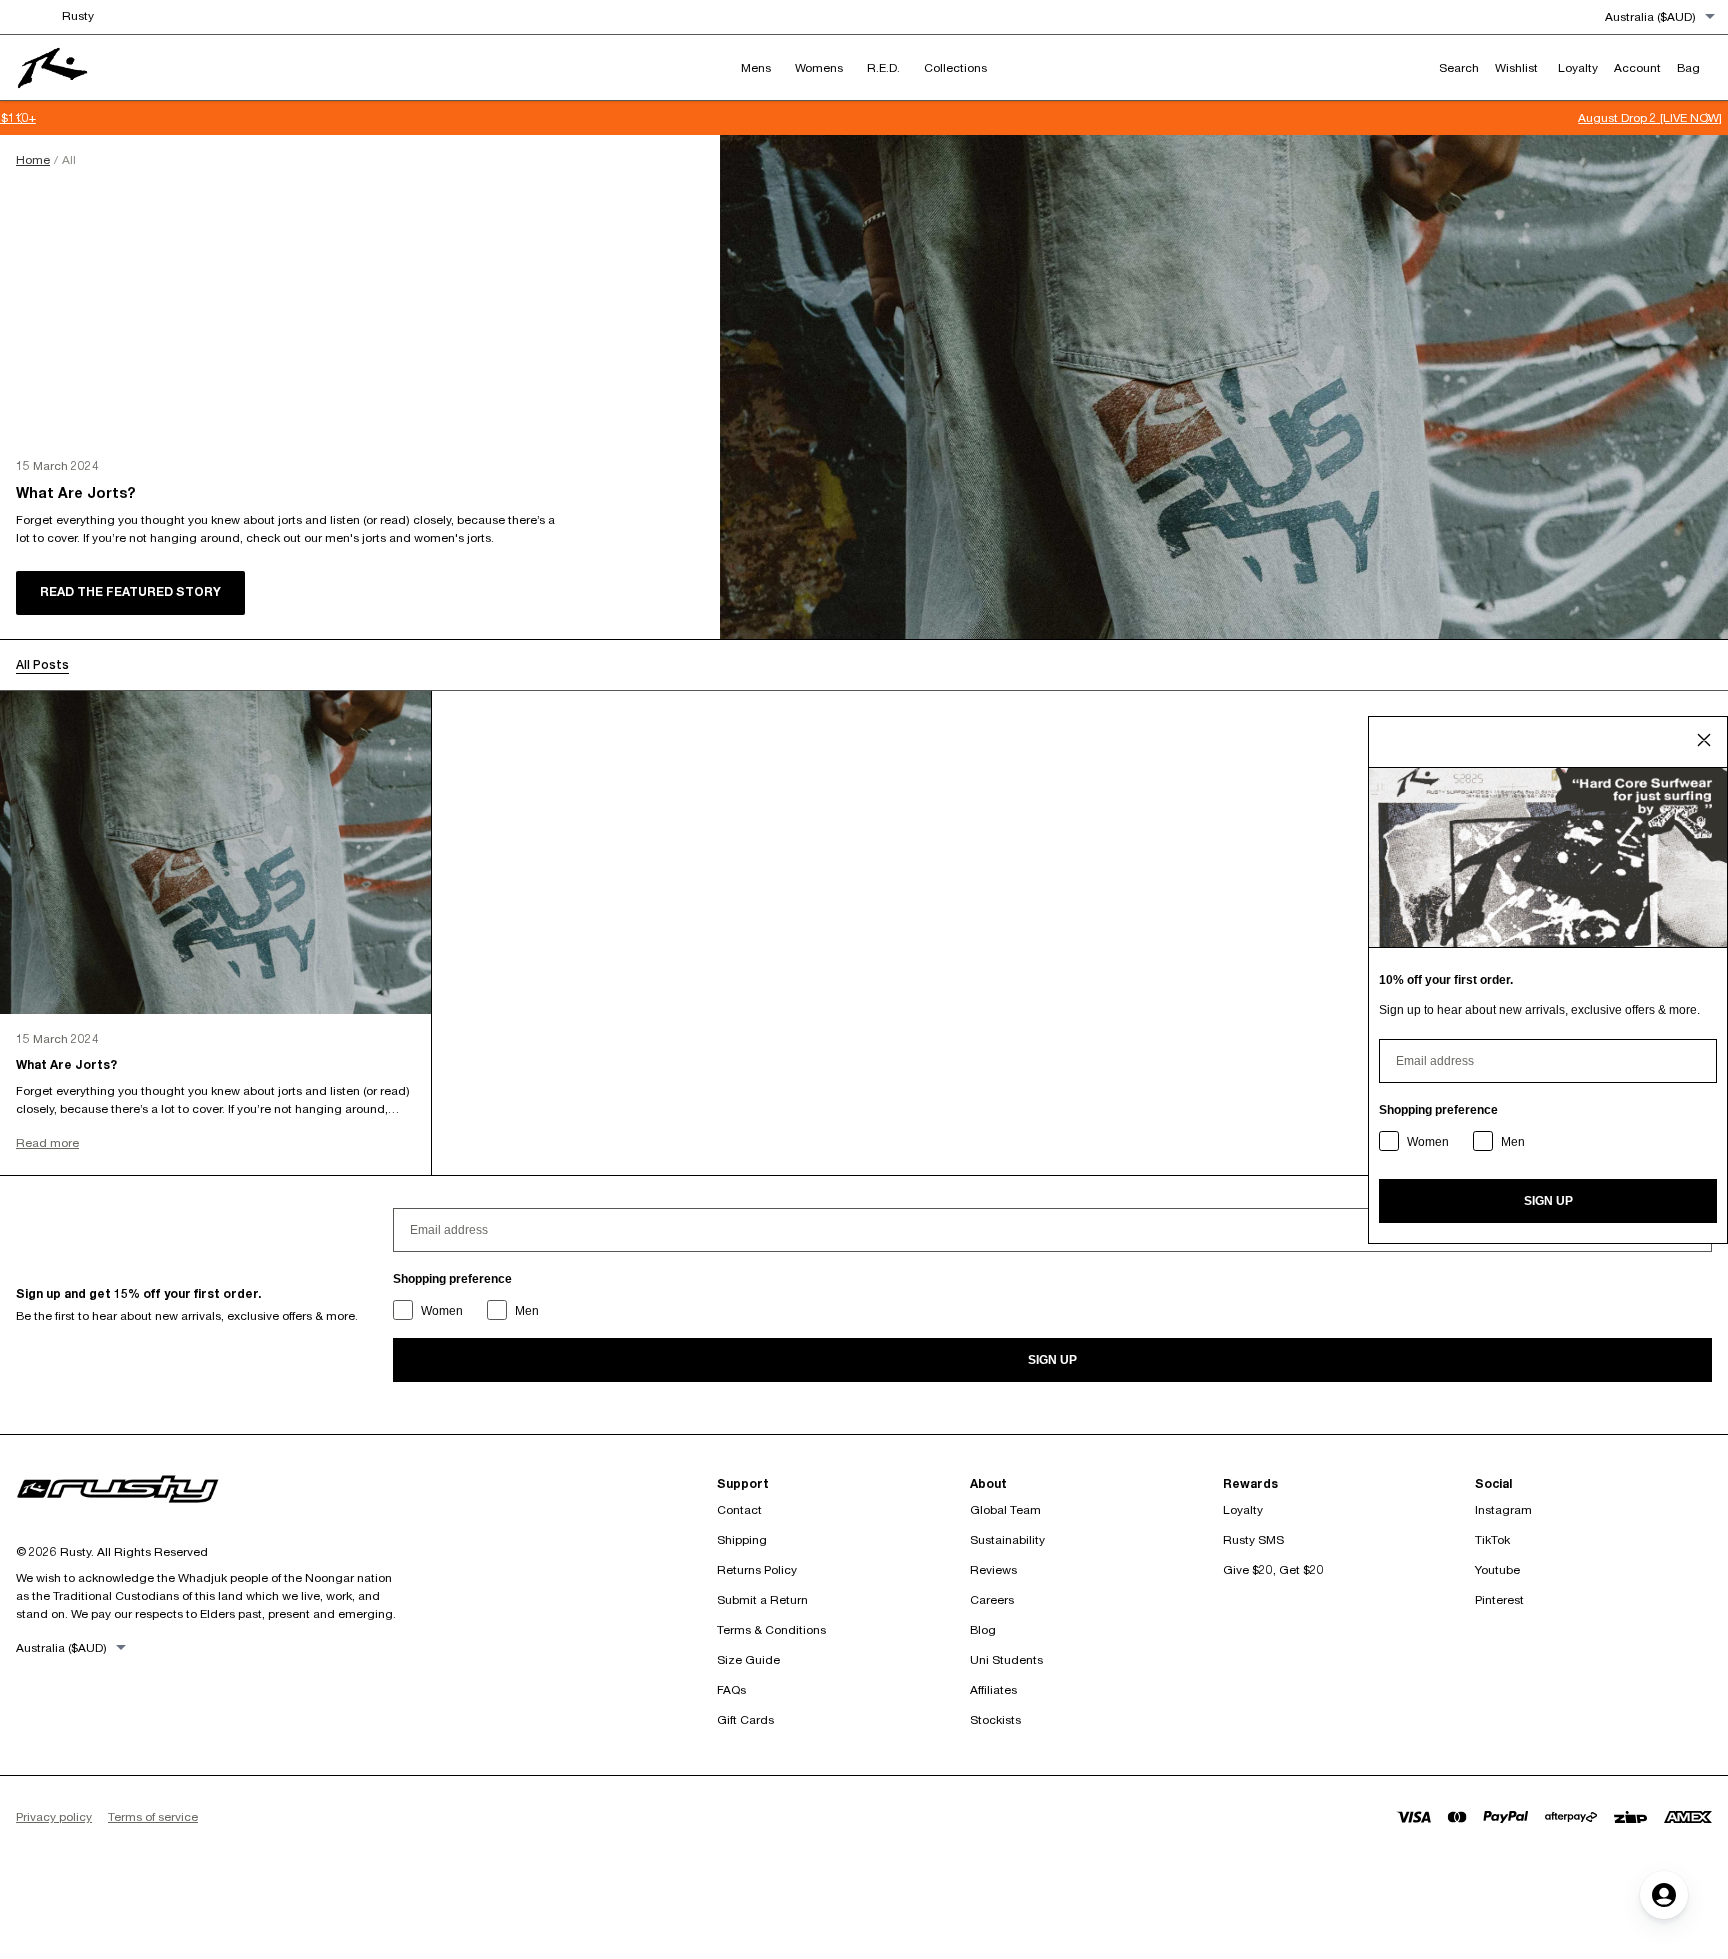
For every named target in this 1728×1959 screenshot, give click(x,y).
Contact (739, 1509)
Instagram (1503, 1509)
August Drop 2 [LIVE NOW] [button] (864, 117)
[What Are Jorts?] (1224, 387)
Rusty (78, 15)
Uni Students (1006, 1659)
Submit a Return (762, 1599)
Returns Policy (757, 1569)
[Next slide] (1708, 118)
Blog (983, 1629)
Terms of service (153, 1816)
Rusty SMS (1253, 1539)
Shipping (742, 1539)
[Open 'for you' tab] (1664, 1895)
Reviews (993, 1569)
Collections (955, 67)
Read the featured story (130, 591)
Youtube (1497, 1569)
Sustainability (1007, 1539)
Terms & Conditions (771, 1629)
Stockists (995, 1719)
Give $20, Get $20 (1273, 1569)
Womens (819, 67)
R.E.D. (883, 67)
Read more (47, 1142)
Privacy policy (54, 1816)
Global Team (1005, 1509)
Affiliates (993, 1689)
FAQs (731, 1689)
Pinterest (1499, 1599)
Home (33, 159)
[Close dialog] (1704, 740)
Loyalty (1243, 1509)
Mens (756, 67)
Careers (992, 1599)
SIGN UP (1052, 1360)
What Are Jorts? (75, 493)
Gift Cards (745, 1719)
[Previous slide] (20, 118)
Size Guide (748, 1659)
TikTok (1492, 1539)
